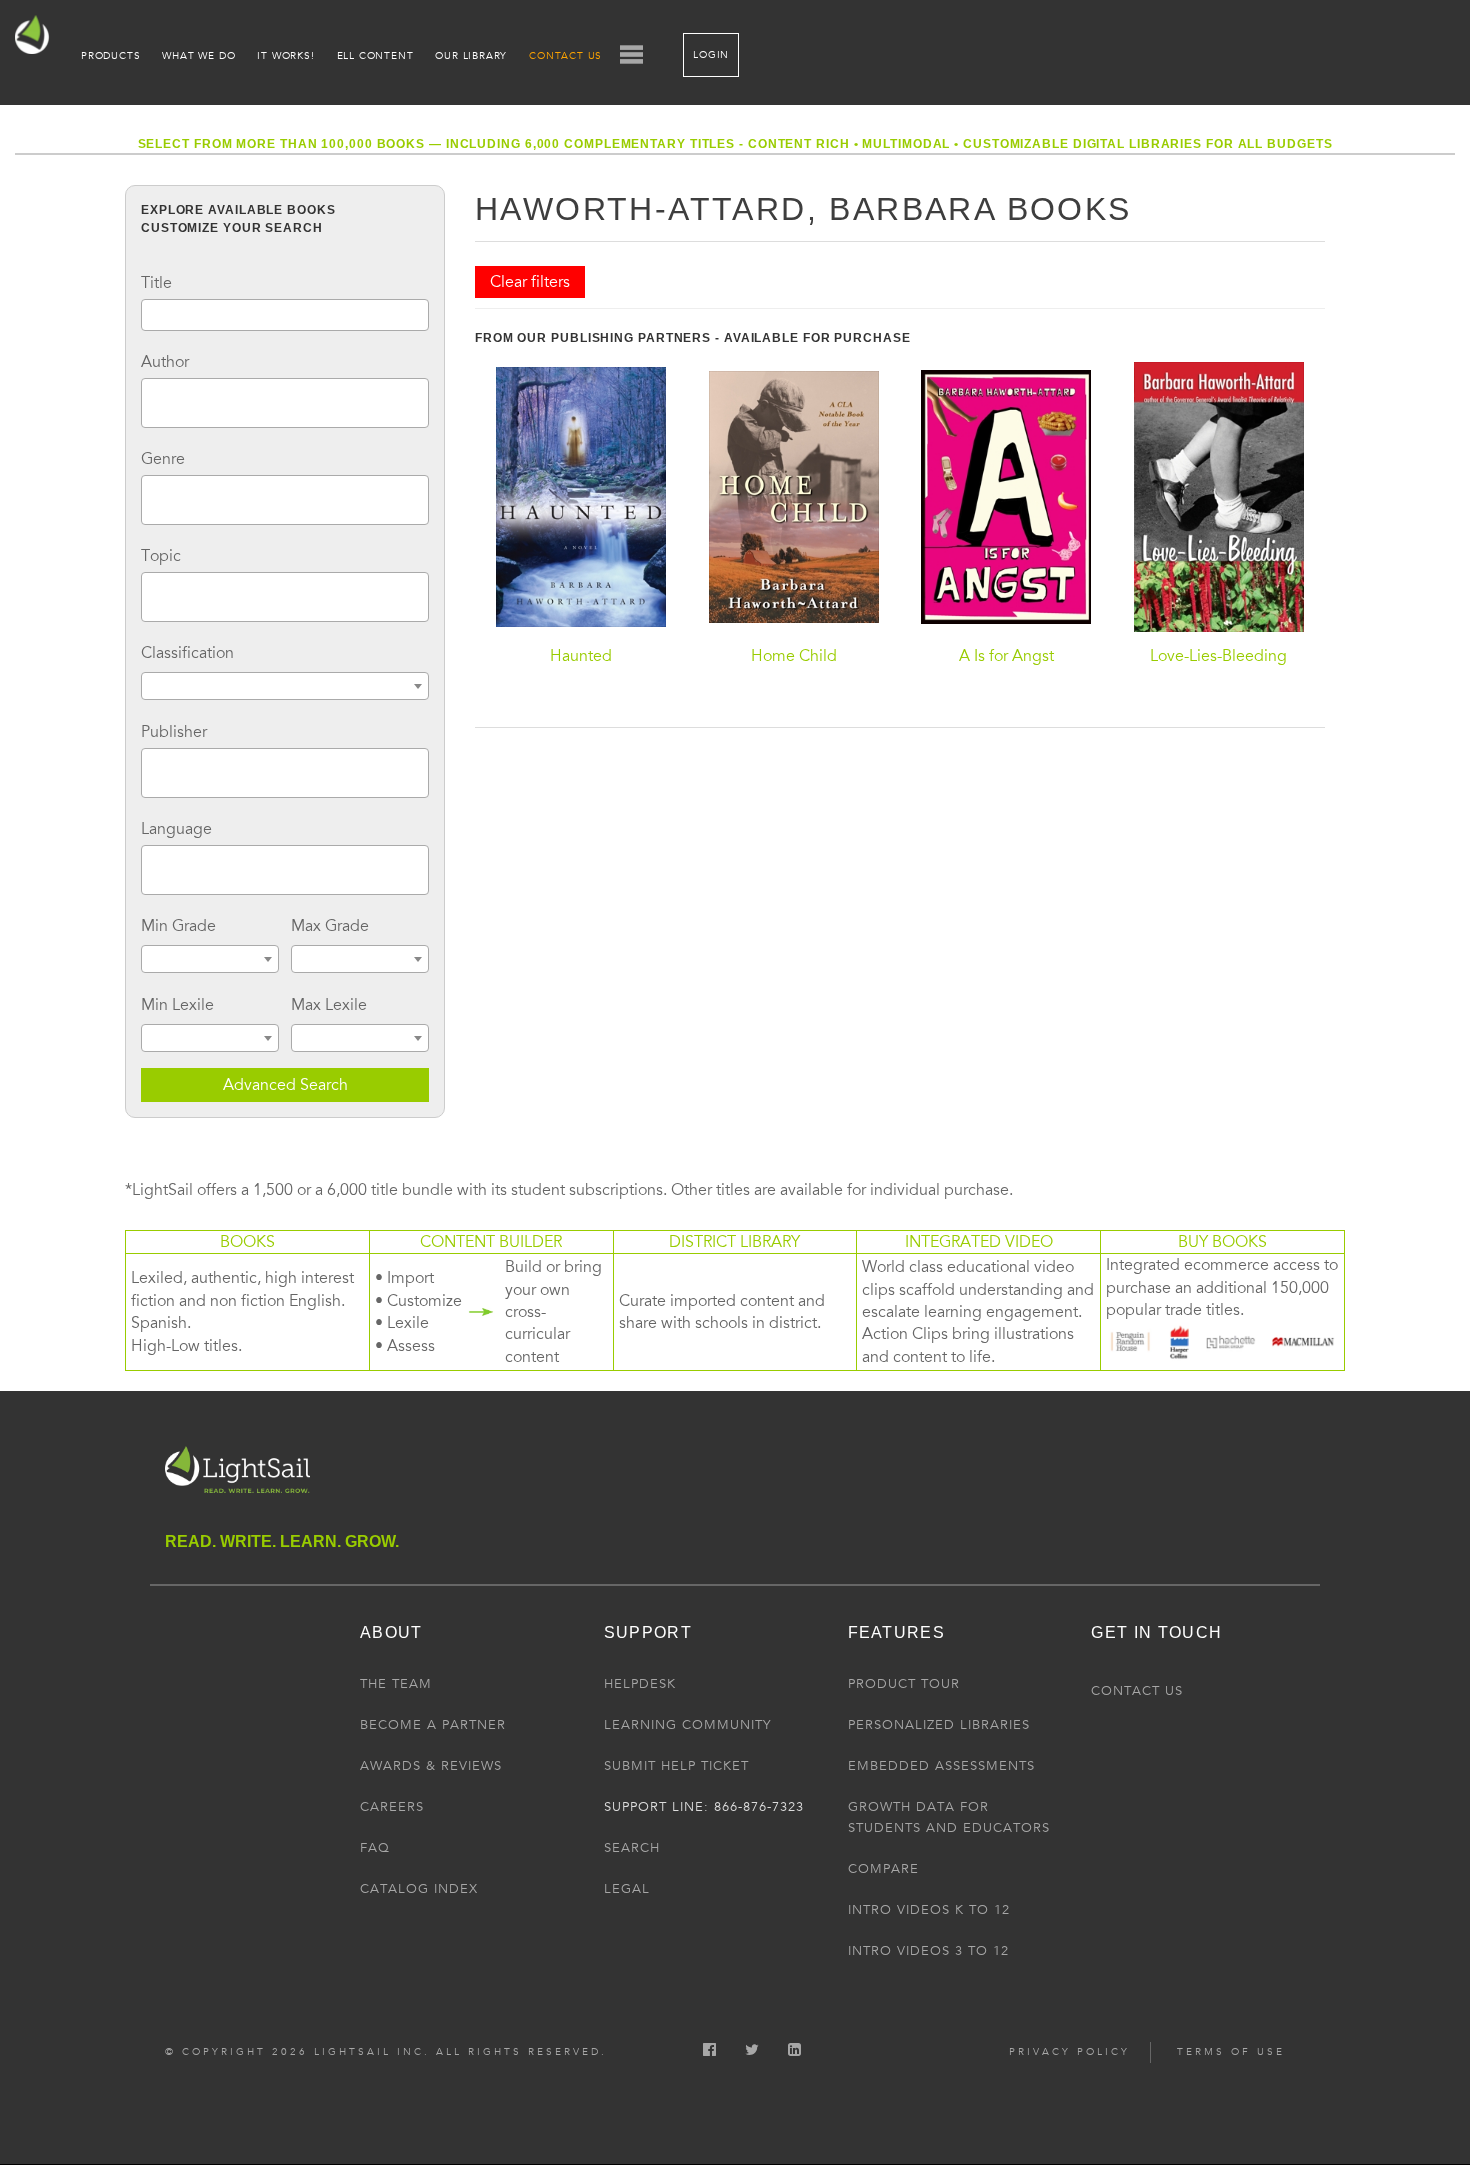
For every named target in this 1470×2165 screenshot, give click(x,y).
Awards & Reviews (431, 1766)
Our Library (471, 56)
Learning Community (687, 1725)
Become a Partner (433, 1725)
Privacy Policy (1069, 2052)
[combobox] (285, 403)
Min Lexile (177, 1005)
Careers (392, 1807)
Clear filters (530, 282)
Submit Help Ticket (676, 1766)
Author (165, 362)
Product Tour (904, 1684)
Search (632, 1848)
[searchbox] (153, 400)
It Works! (285, 56)
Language (176, 829)
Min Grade (178, 926)
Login (711, 55)
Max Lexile (329, 1005)
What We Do (198, 56)
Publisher (174, 732)
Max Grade (330, 926)
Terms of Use (1231, 2052)
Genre (163, 459)
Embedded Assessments (941, 1766)
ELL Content (375, 56)
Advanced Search (285, 1085)
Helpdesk (640, 1684)
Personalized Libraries (939, 1725)
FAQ (375, 1848)
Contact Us (565, 56)
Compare (883, 1869)
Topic (161, 556)
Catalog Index (419, 1889)
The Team (396, 1684)
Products (110, 56)
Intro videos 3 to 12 (928, 1951)
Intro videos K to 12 (929, 1910)
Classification (187, 653)
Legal (627, 1889)
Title (156, 283)
